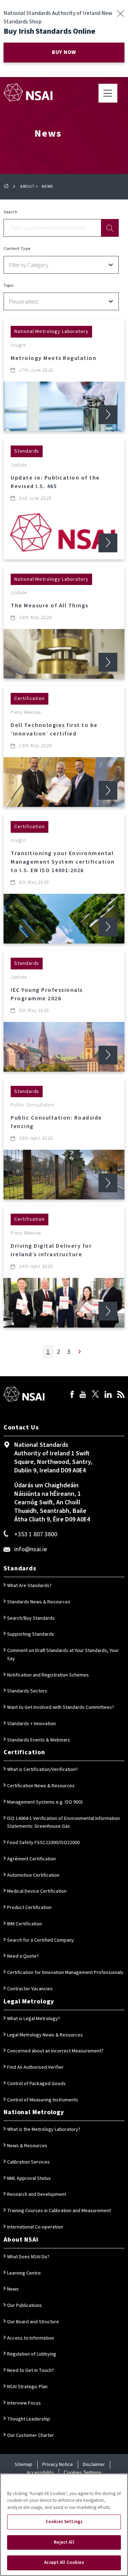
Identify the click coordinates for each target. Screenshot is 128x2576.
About (27, 187)
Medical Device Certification (37, 1891)
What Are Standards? (29, 1586)
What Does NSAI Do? (28, 2257)
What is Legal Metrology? (34, 2019)
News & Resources (27, 2146)
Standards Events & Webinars (39, 1740)
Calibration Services (28, 2162)
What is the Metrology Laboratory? (44, 2129)
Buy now (64, 52)
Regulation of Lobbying (32, 2354)
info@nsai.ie (31, 1549)
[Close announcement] (120, 13)
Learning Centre (24, 2273)
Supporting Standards (31, 1634)
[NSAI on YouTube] (83, 1395)
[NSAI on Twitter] (95, 1395)
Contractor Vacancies (30, 1989)
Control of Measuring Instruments (43, 2100)
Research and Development (37, 2194)
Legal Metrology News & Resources (45, 2035)
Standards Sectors (27, 1691)
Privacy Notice (58, 2465)
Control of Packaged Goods (36, 2084)
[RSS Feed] (121, 1395)
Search (11, 212)
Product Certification (29, 1908)
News (13, 2289)
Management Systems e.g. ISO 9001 (45, 1802)
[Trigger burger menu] (108, 93)
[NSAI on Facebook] (72, 1395)
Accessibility (40, 2473)
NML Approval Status (29, 2178)
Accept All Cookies (64, 2563)
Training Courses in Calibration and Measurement (59, 2211)
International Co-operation (35, 2227)
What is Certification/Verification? (42, 1770)
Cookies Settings (82, 2472)
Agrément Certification (31, 1859)
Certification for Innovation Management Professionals (65, 1973)
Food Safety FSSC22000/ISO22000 (43, 1843)
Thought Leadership (29, 2419)
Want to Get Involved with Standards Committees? (61, 1707)
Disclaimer (94, 2465)
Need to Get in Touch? (31, 2370)
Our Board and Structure (33, 2322)
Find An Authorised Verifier (35, 2067)
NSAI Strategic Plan (27, 2387)
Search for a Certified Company (41, 1940)
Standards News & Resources (39, 1602)
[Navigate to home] (28, 92)
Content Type (17, 249)
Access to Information (31, 2338)
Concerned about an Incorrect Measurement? (55, 2051)
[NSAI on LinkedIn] (108, 1395)
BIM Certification (25, 1924)
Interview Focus (24, 2403)
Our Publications (25, 2306)
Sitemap (23, 2465)
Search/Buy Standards (31, 1618)
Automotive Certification (33, 1875)
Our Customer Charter (31, 2435)
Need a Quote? (23, 1956)
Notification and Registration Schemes (48, 1675)
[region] (64, 2525)
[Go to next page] (80, 1352)
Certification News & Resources (41, 1786)
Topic (9, 286)
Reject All (64, 2542)
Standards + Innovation (31, 1724)
